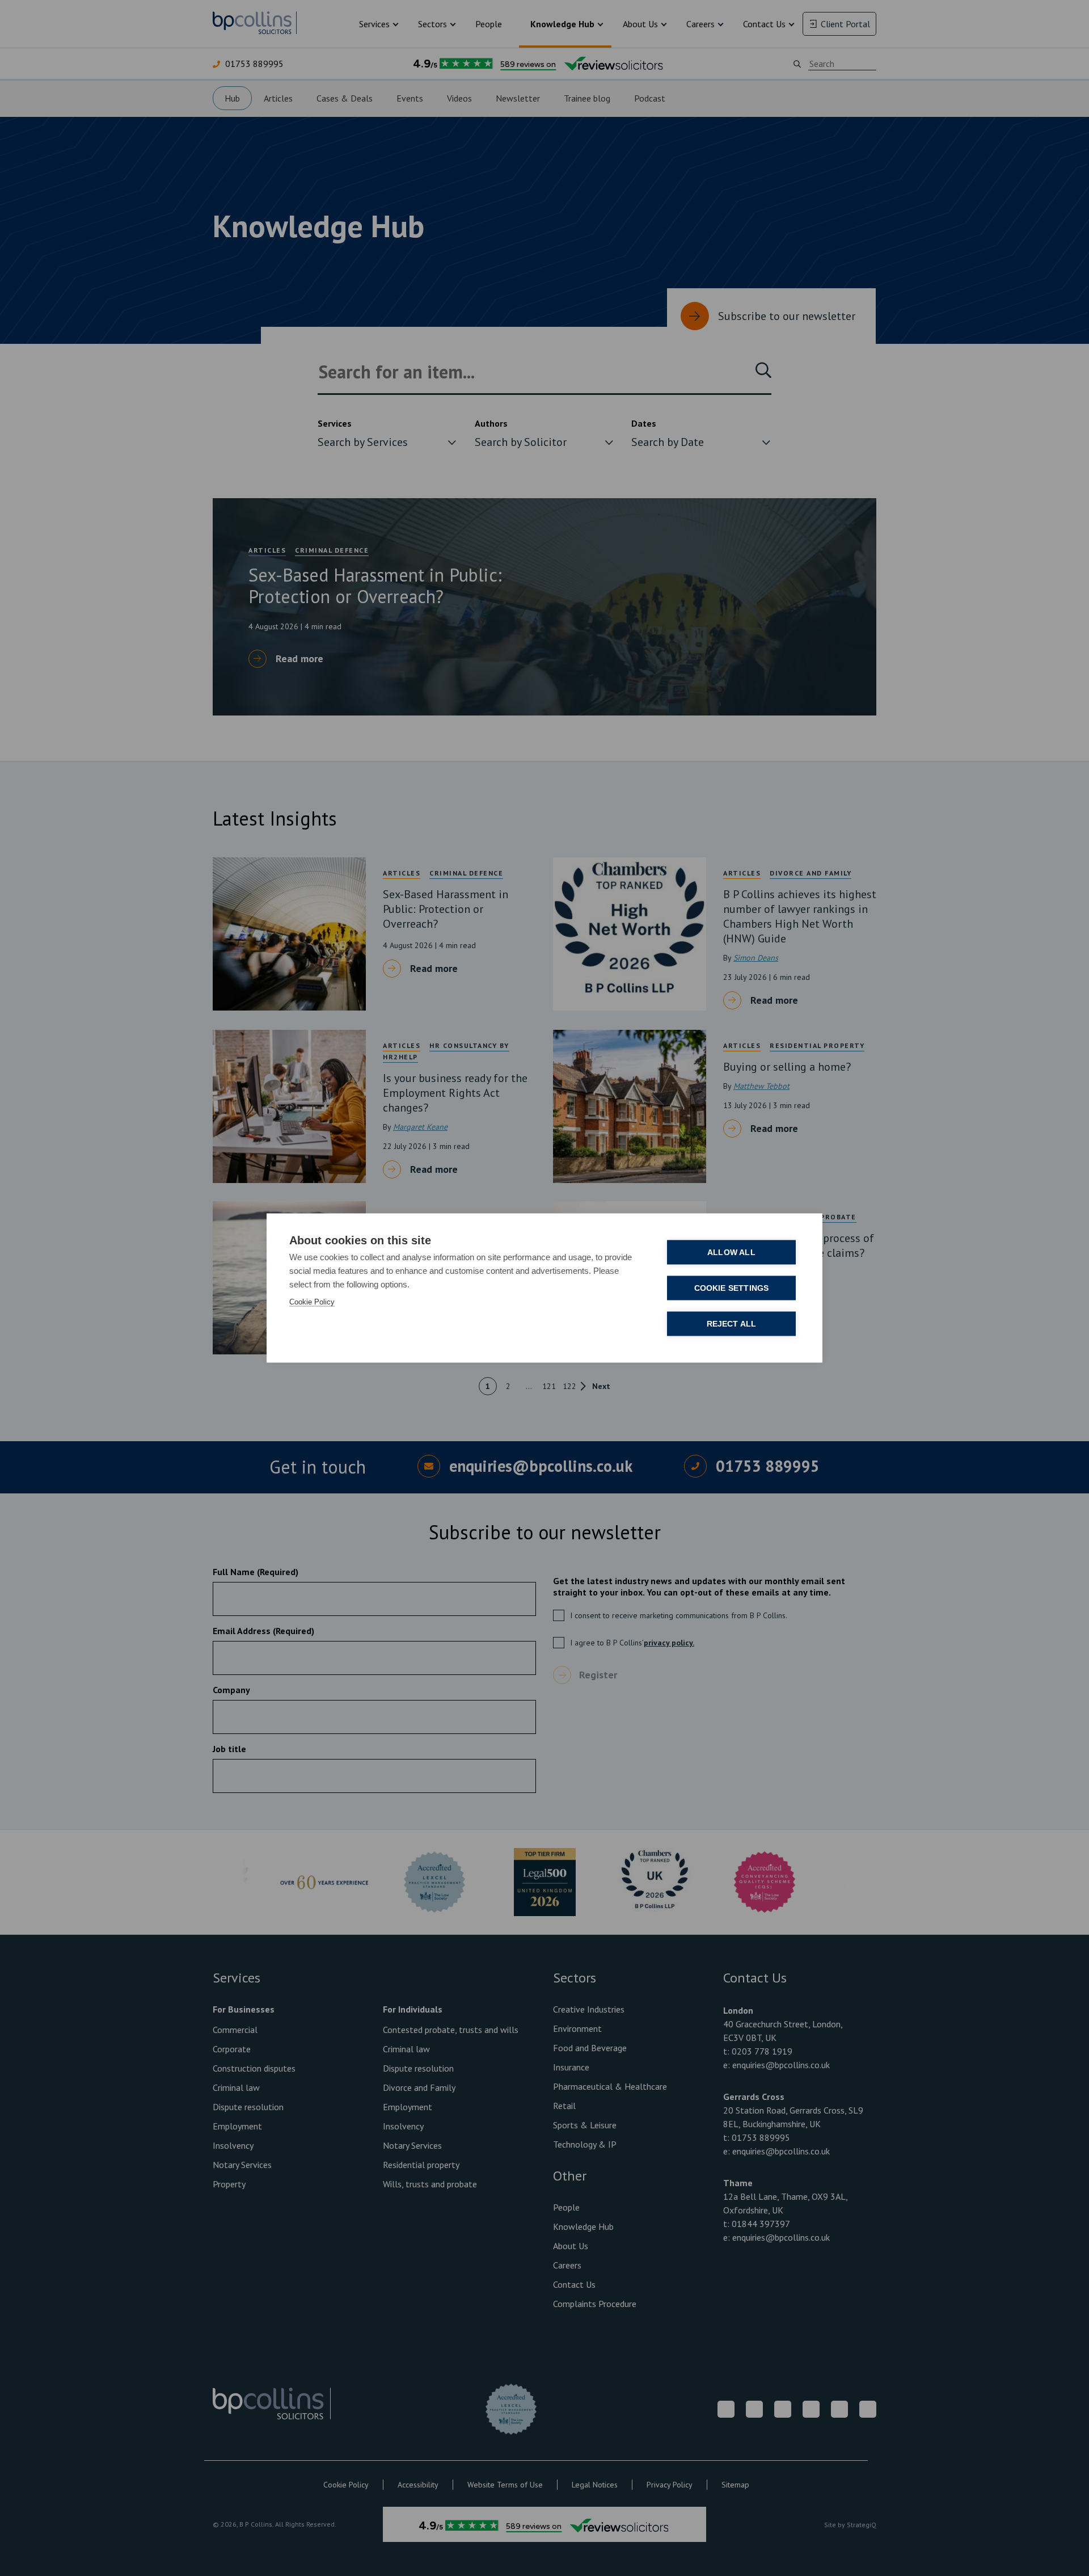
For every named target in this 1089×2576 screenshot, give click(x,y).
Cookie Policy (312, 1302)
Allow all (731, 1253)
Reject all (732, 1324)
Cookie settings (732, 1288)
